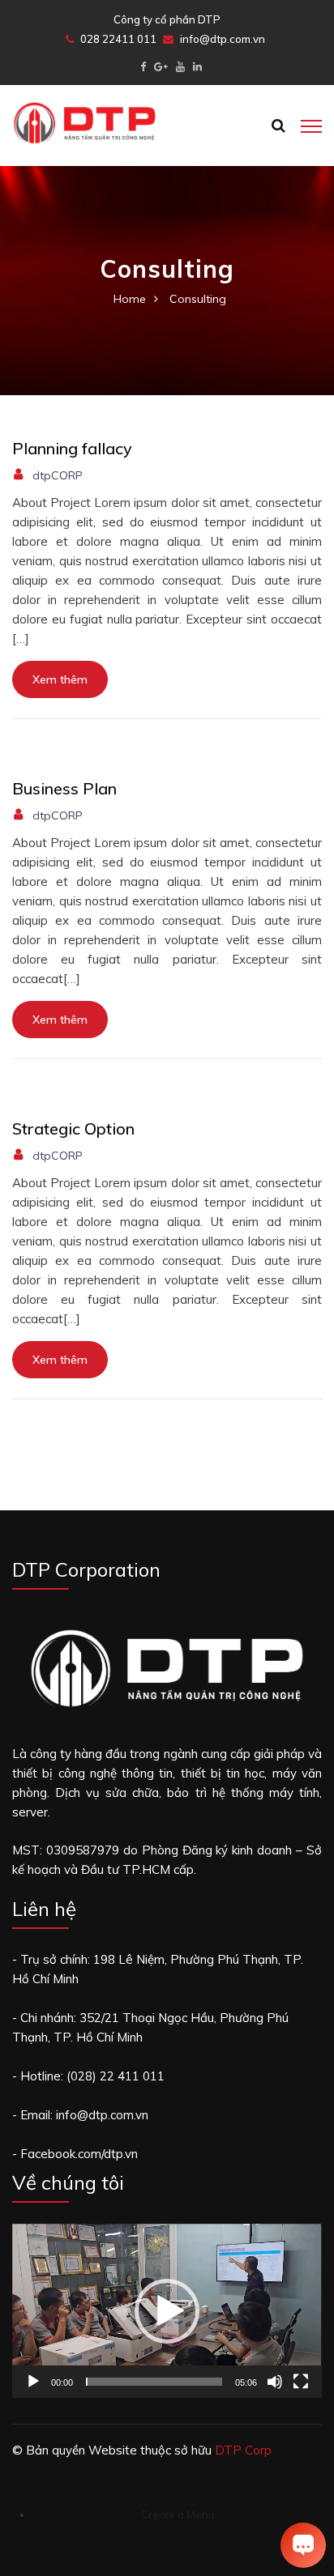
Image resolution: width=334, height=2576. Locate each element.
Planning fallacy (72, 448)
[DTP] (84, 122)
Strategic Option (73, 1128)
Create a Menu (178, 2514)
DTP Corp (243, 2450)
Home (130, 299)
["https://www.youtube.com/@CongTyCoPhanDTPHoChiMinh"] (180, 66)
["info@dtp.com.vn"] (161, 66)
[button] (167, 2311)
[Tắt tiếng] (275, 2382)
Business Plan (64, 788)
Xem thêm (60, 679)
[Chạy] (33, 2382)
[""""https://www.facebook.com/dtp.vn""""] (143, 66)
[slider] (154, 2382)
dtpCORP (58, 475)
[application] (167, 2311)
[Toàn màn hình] (301, 2382)
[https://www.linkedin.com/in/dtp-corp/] (197, 66)
